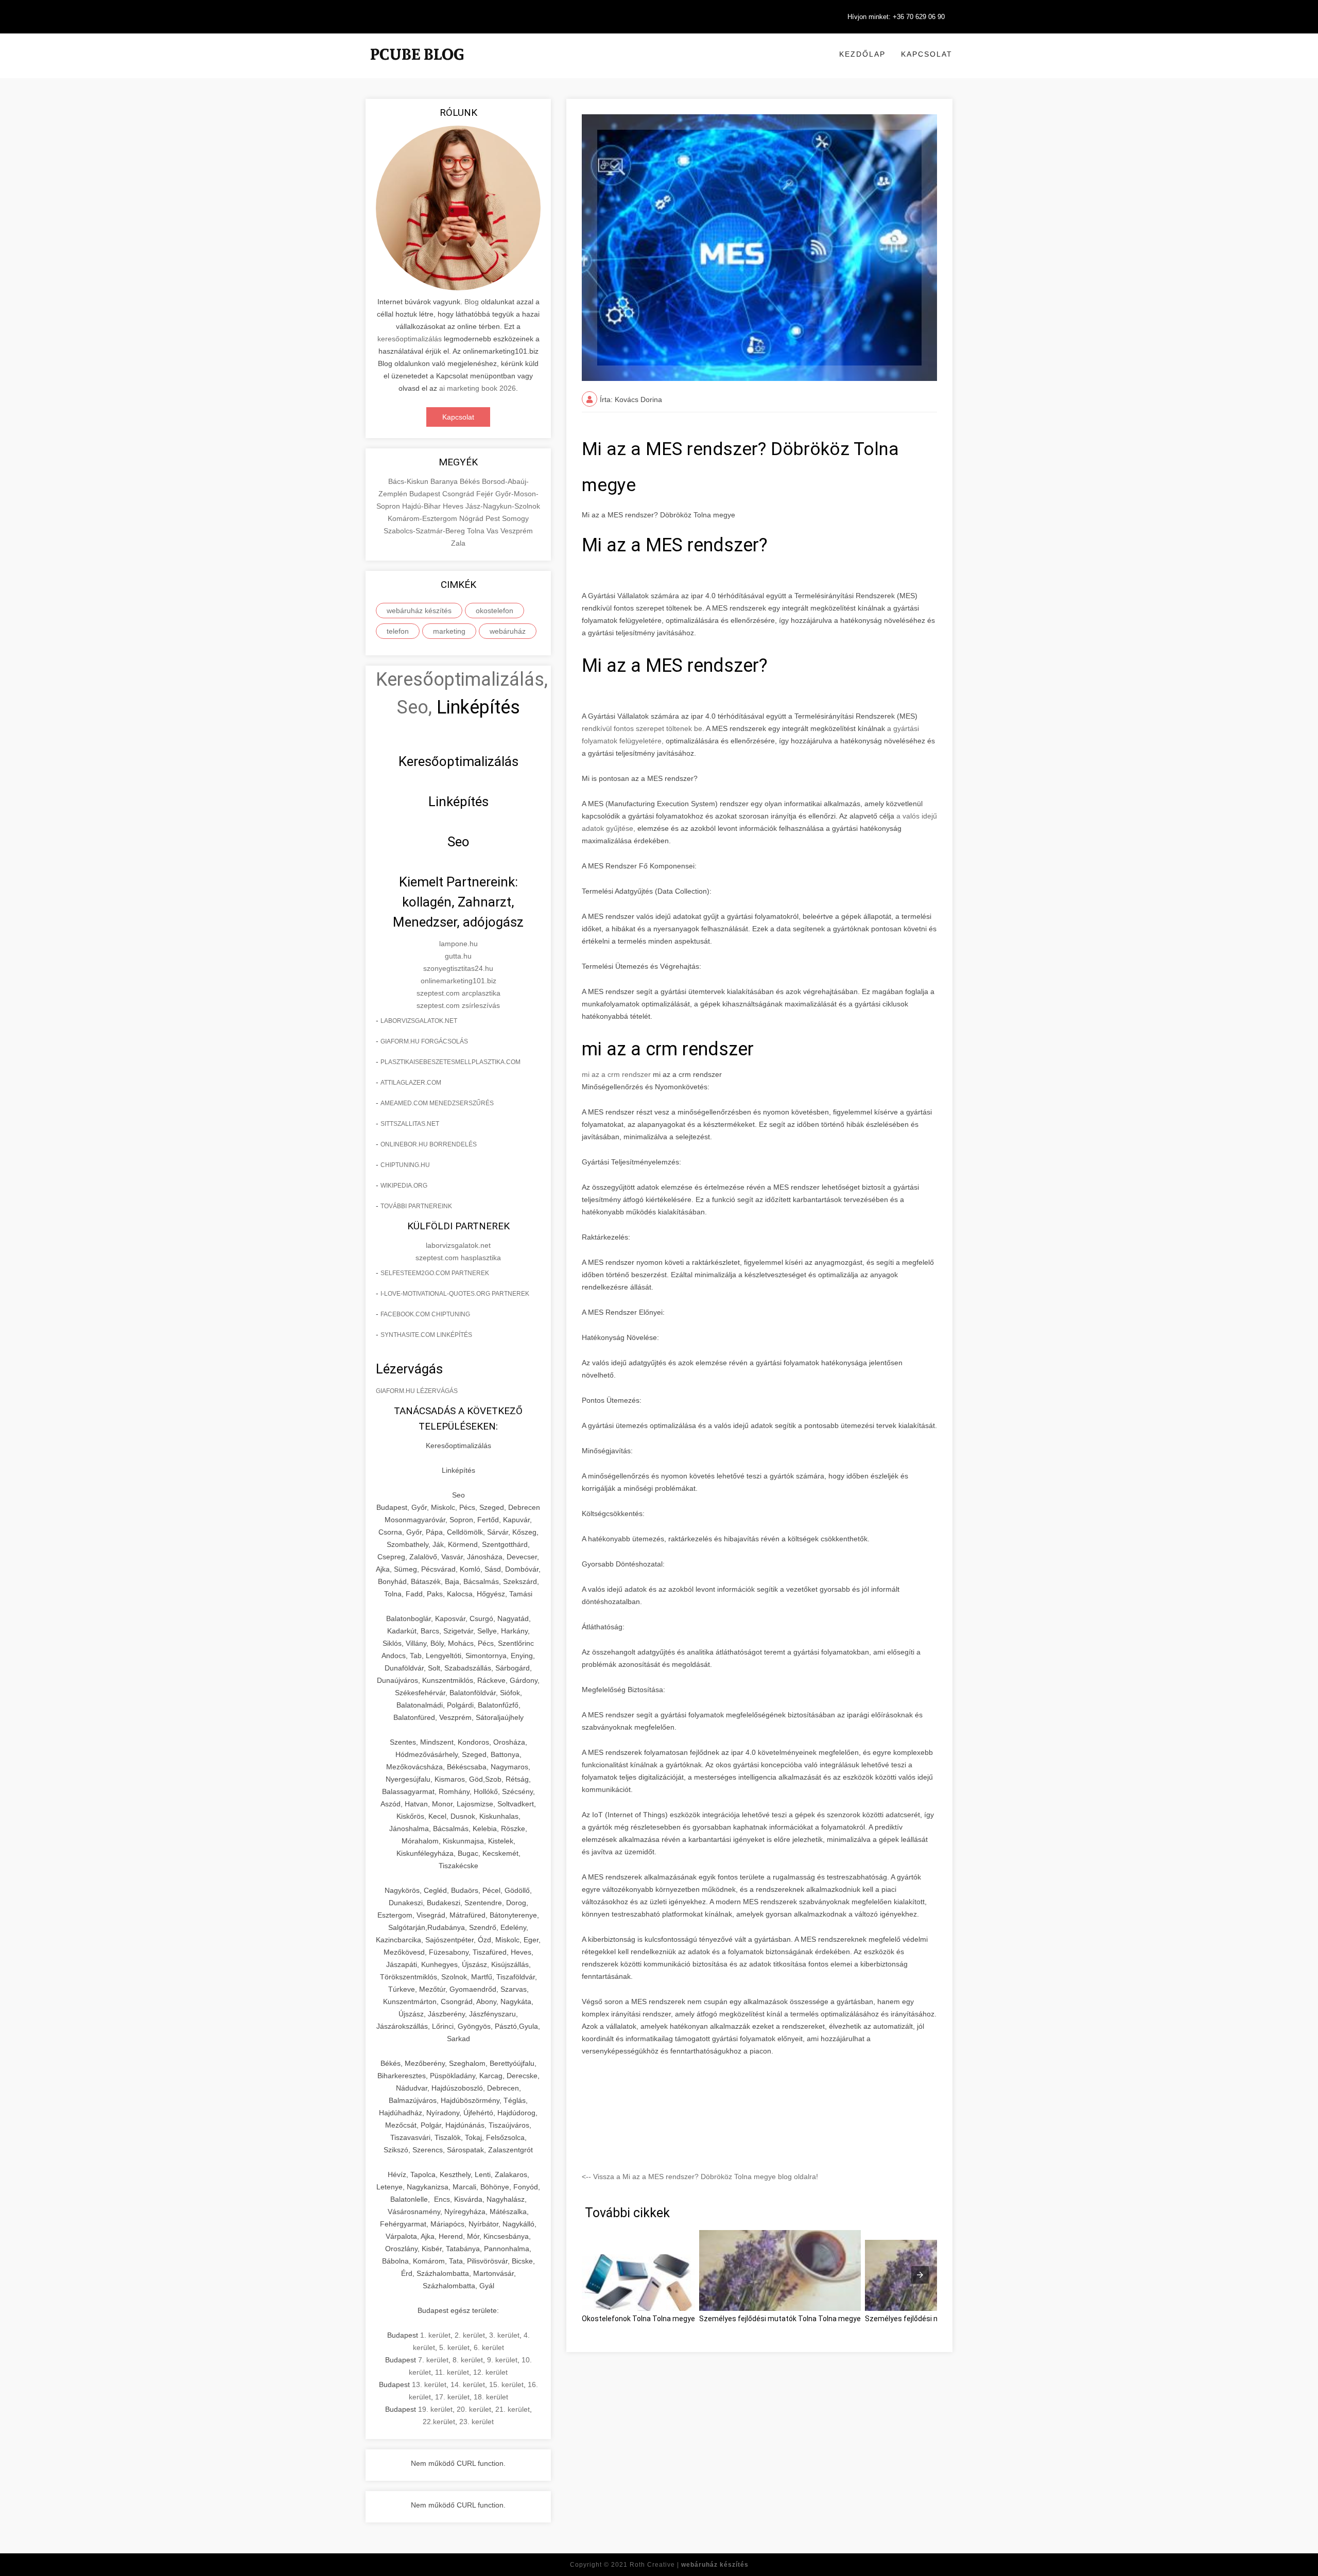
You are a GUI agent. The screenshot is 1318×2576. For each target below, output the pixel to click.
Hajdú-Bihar (422, 506)
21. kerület (513, 2409)
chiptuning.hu (405, 1165)
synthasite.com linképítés (426, 1335)
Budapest (426, 494)
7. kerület (433, 2360)
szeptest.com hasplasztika (458, 1258)
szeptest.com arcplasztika (458, 993)
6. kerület (489, 2347)
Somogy (515, 518)
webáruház (508, 631)
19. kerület (435, 2409)
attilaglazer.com (411, 1083)
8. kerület (468, 2360)
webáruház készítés (419, 611)
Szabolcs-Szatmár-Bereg (425, 531)
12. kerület (490, 2372)
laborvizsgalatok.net (419, 1021)
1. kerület (435, 2335)
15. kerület (506, 2384)
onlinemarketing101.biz (458, 981)
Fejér (486, 494)
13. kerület (429, 2384)
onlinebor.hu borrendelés (429, 1144)
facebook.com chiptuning (425, 1314)
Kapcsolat (927, 54)
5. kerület (454, 2347)
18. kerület (491, 2397)
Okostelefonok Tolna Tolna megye (638, 2319)
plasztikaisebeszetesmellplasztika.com (450, 1062)
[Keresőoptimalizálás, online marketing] (417, 67)
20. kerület (474, 2409)
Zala (458, 543)
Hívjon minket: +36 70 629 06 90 (896, 17)
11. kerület (452, 2372)
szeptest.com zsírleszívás (458, 1005)
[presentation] (920, 2275)
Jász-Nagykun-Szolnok (503, 506)
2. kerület (470, 2335)
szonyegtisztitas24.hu (458, 968)
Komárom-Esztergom (423, 518)
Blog (472, 302)
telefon (398, 631)
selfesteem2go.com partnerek (435, 1273)
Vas (493, 531)
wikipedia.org (404, 1186)
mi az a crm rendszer (616, 1074)
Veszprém (517, 531)
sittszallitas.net (410, 1124)
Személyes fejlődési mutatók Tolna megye (936, 2319)
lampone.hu (458, 944)
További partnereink (416, 1206)
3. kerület (504, 2335)
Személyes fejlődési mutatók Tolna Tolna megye (780, 2319)
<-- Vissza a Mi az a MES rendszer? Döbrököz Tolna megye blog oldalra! (700, 2177)
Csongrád (459, 494)
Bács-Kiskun (409, 481)
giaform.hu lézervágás (417, 1391)
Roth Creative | (689, 2565)
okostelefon (495, 611)
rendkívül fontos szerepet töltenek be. (644, 728)
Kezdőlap (862, 54)
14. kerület (468, 2384)
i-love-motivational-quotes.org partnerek (455, 1294)
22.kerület (439, 2422)
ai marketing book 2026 (478, 388)
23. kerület (476, 2422)
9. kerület (502, 2360)
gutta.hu (458, 956)
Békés (471, 481)
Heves (454, 506)
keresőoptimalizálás (410, 339)
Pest (494, 518)
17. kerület (452, 2397)
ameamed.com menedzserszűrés (437, 1103)
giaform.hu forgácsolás (424, 1041)
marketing (449, 631)
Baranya (445, 481)
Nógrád (472, 518)
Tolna (477, 531)
